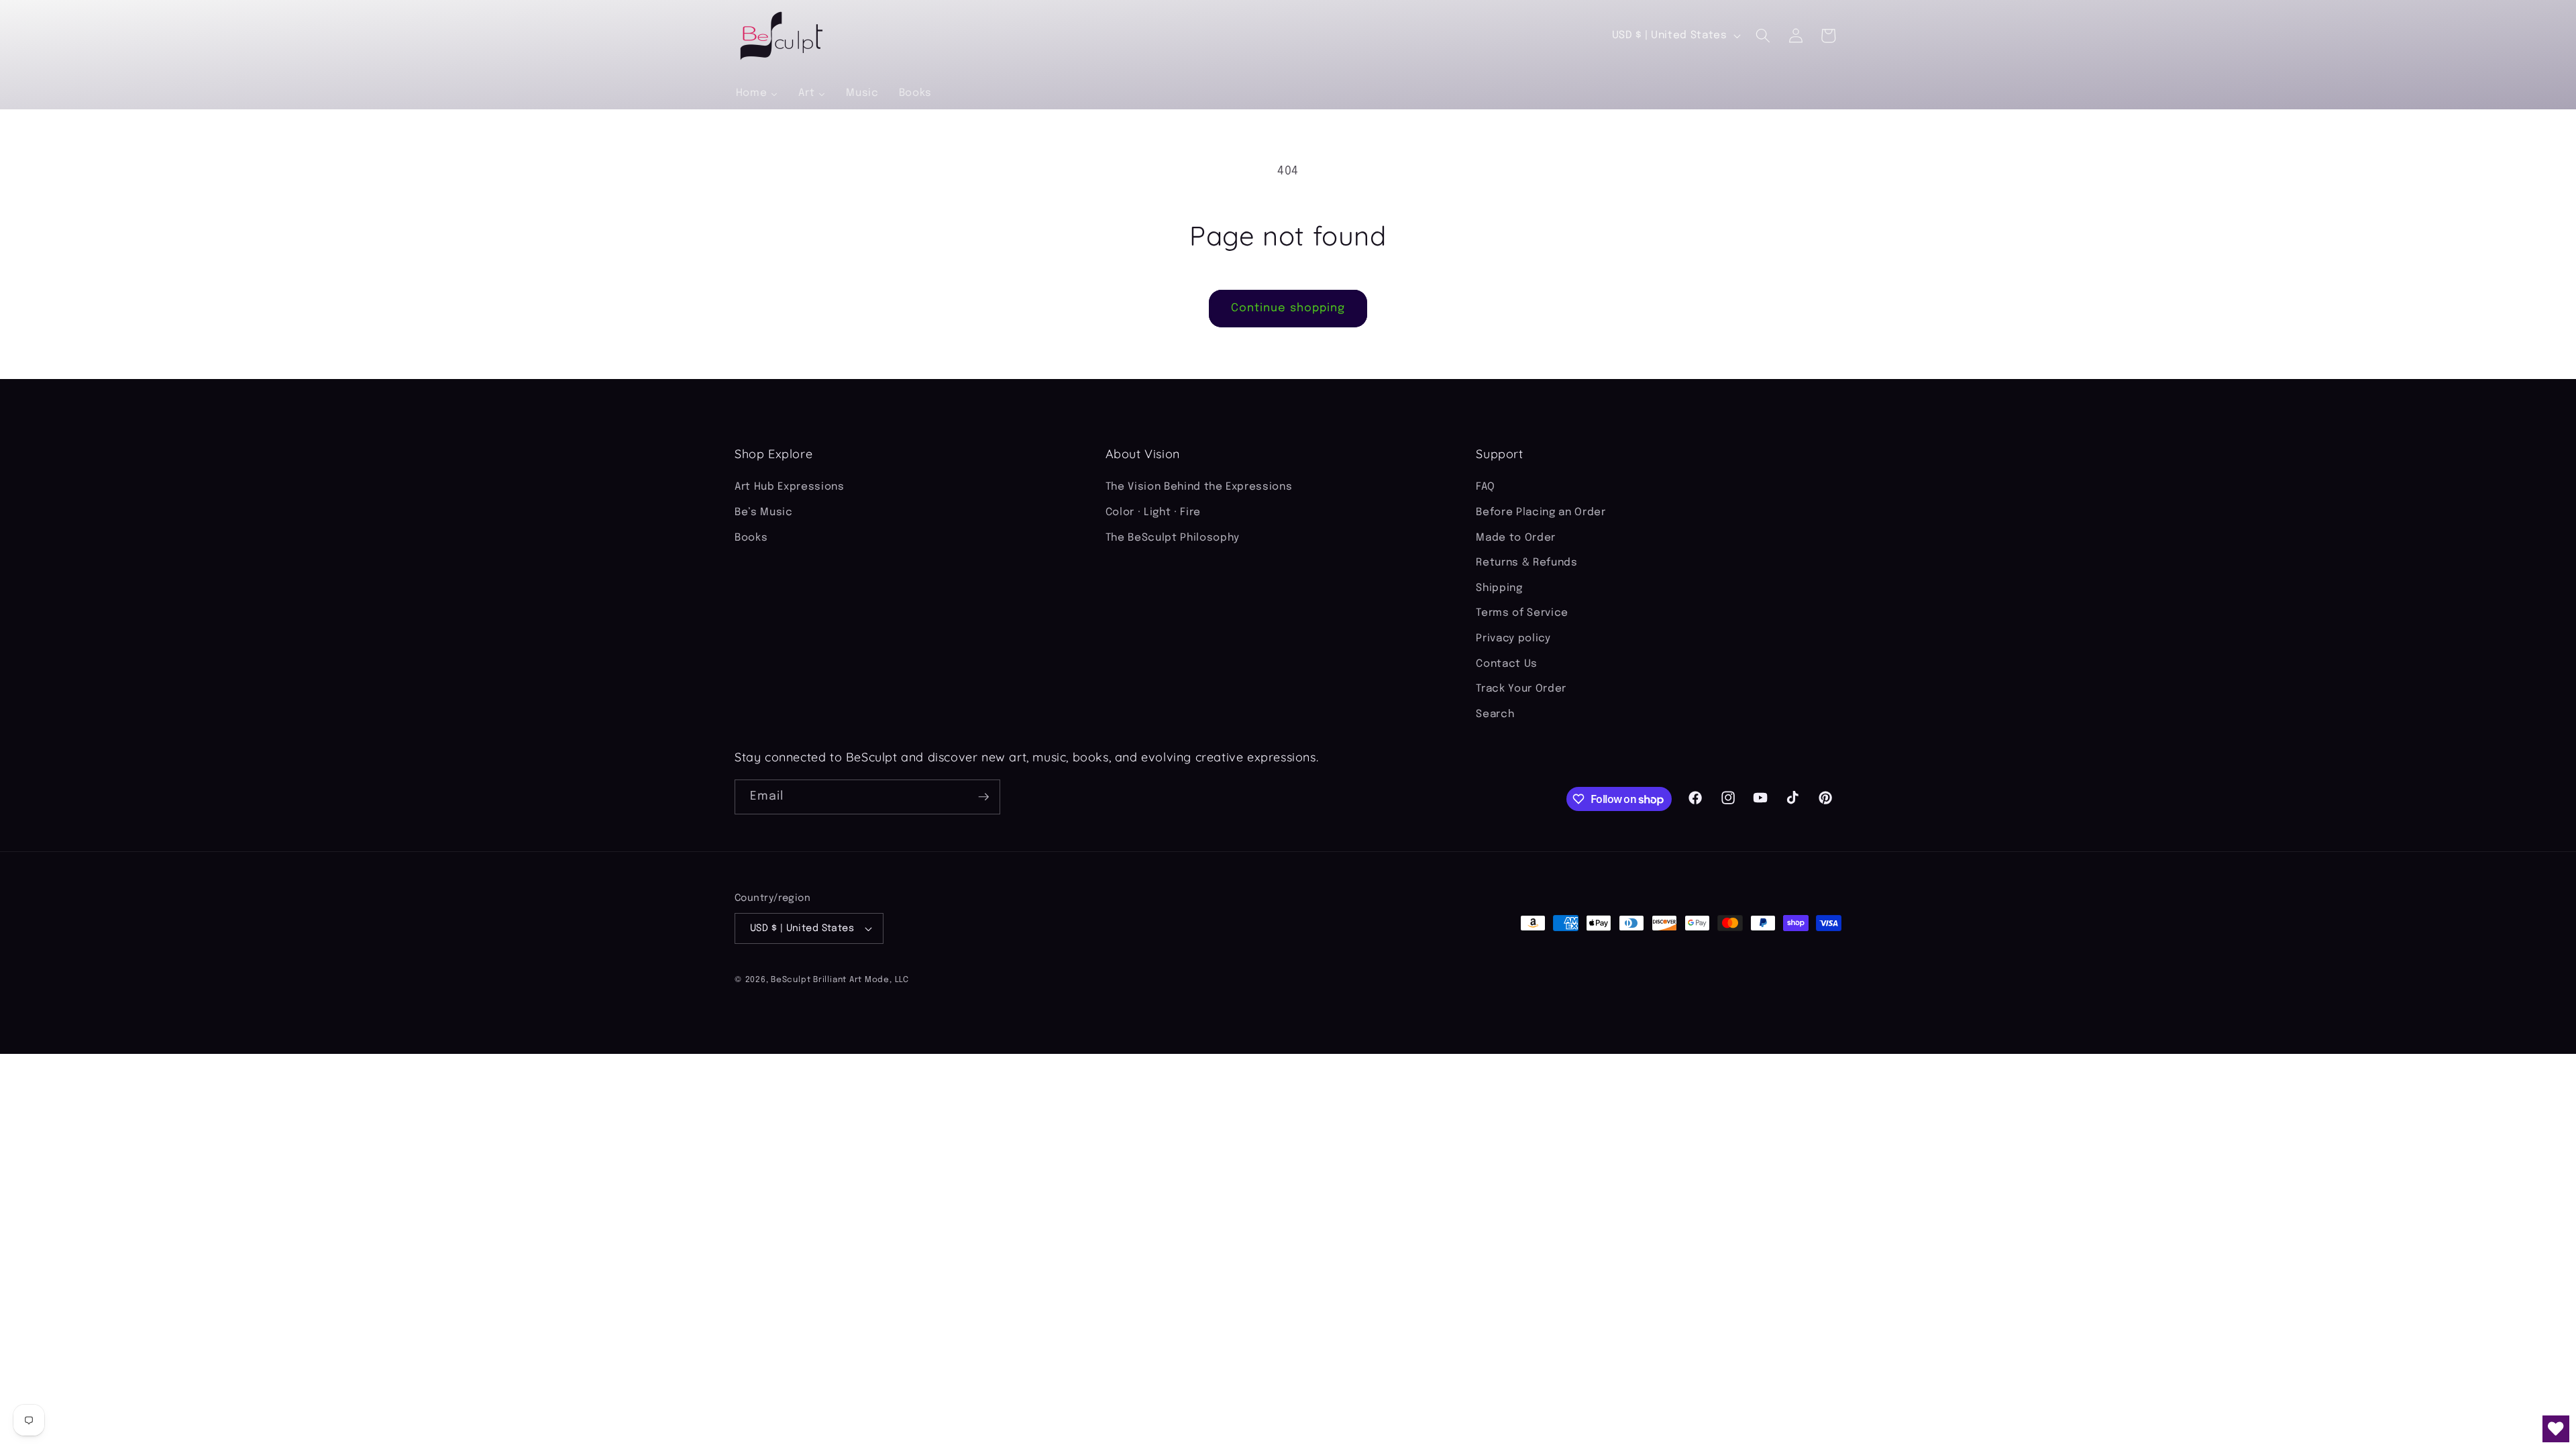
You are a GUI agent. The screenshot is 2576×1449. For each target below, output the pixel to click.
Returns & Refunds (1526, 563)
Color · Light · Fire (1153, 513)
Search (1495, 714)
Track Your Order (1521, 689)
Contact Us (1507, 664)
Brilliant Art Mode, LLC (861, 980)
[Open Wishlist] (2556, 1429)
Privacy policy (1513, 639)
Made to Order (1516, 538)
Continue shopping (1288, 308)
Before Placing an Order (1541, 513)
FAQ (1485, 487)
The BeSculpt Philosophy (1173, 538)
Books (751, 538)
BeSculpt (791, 980)
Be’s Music (764, 513)
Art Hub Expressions (790, 487)
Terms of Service (1522, 613)
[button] (1763, 36)
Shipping (1499, 588)
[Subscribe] (983, 797)
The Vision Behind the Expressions (1199, 487)
